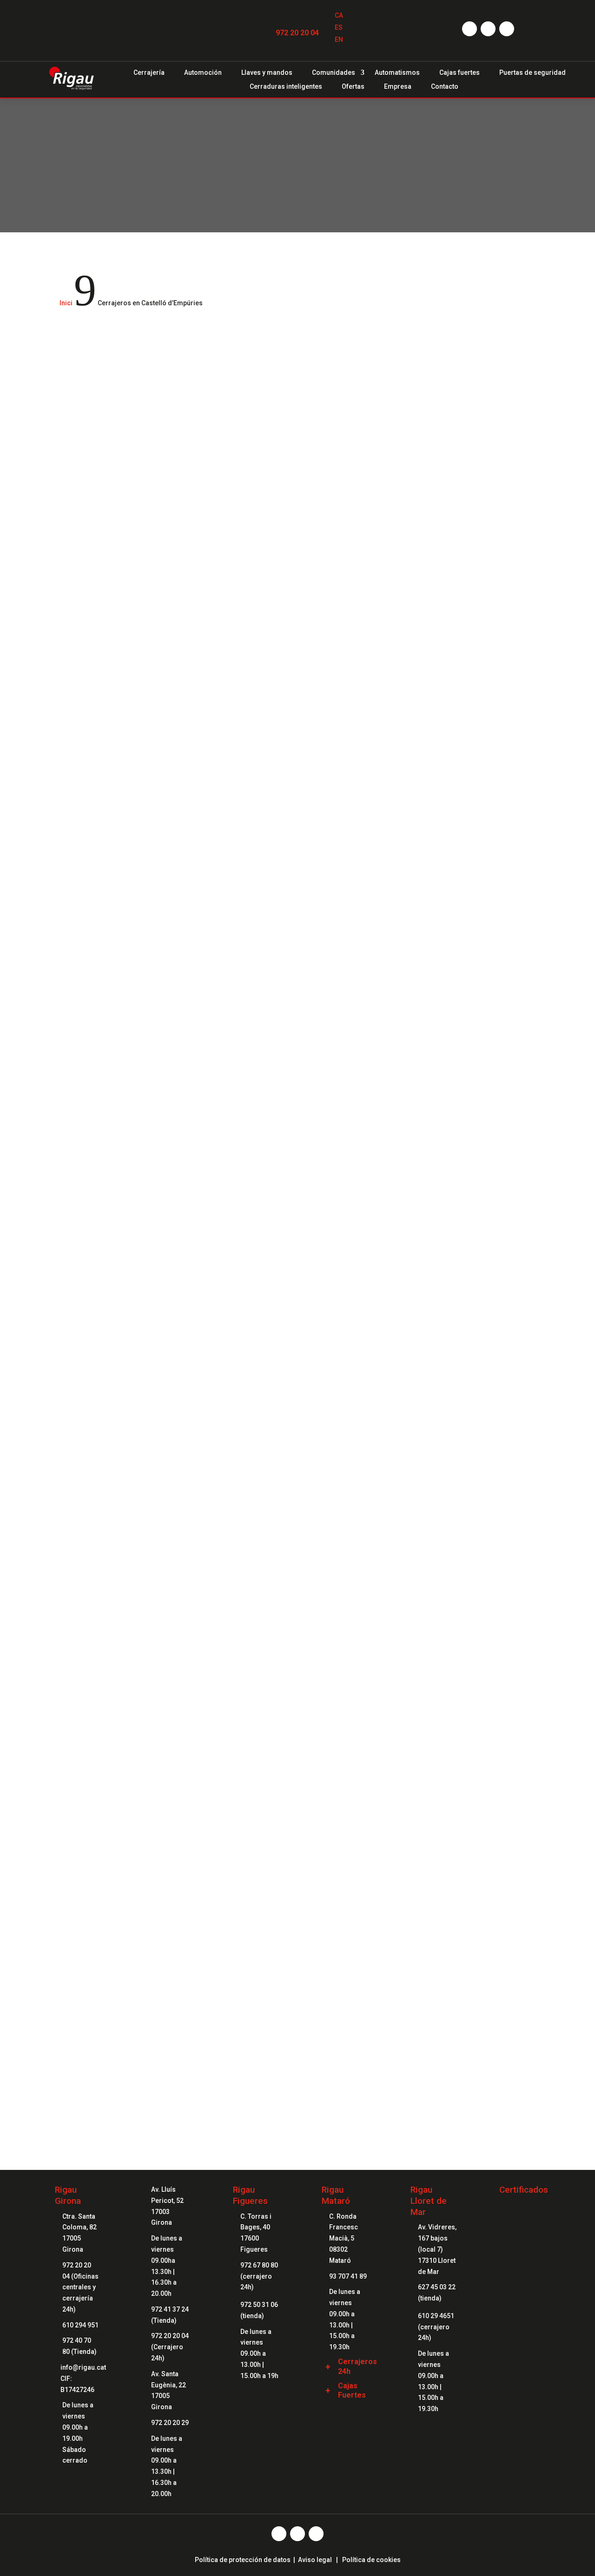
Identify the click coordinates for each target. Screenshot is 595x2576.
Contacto (445, 87)
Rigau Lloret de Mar (429, 2201)
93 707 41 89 (348, 2276)
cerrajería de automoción (216, 371)
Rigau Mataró (336, 2195)
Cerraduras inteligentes (286, 87)
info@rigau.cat (83, 2367)
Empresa (398, 87)
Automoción (203, 73)
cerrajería (156, 371)
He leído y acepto (135, 1795)
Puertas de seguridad (532, 73)
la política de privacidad (162, 1795)
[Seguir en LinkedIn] (507, 29)
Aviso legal (315, 2560)
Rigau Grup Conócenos (297, 1976)
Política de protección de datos (243, 2560)
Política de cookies (371, 2560)
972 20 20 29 (170, 2423)
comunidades (93, 1230)
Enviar (513, 1845)
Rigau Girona (68, 2195)
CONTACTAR (297, 2068)
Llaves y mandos (267, 73)
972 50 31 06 (259, 2305)
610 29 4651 (436, 2316)
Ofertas (353, 87)
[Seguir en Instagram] (488, 29)
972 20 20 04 (297, 33)
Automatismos (397, 73)
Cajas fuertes (459, 73)
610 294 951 (80, 2325)
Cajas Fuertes (352, 2391)
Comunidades (334, 73)
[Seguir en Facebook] (469, 29)
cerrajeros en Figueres (133, 1338)
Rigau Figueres (250, 2195)
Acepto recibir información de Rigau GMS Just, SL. (148, 1821)
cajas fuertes (458, 1137)
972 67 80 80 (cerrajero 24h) (259, 2276)
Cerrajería (149, 73)
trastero (170, 1230)
